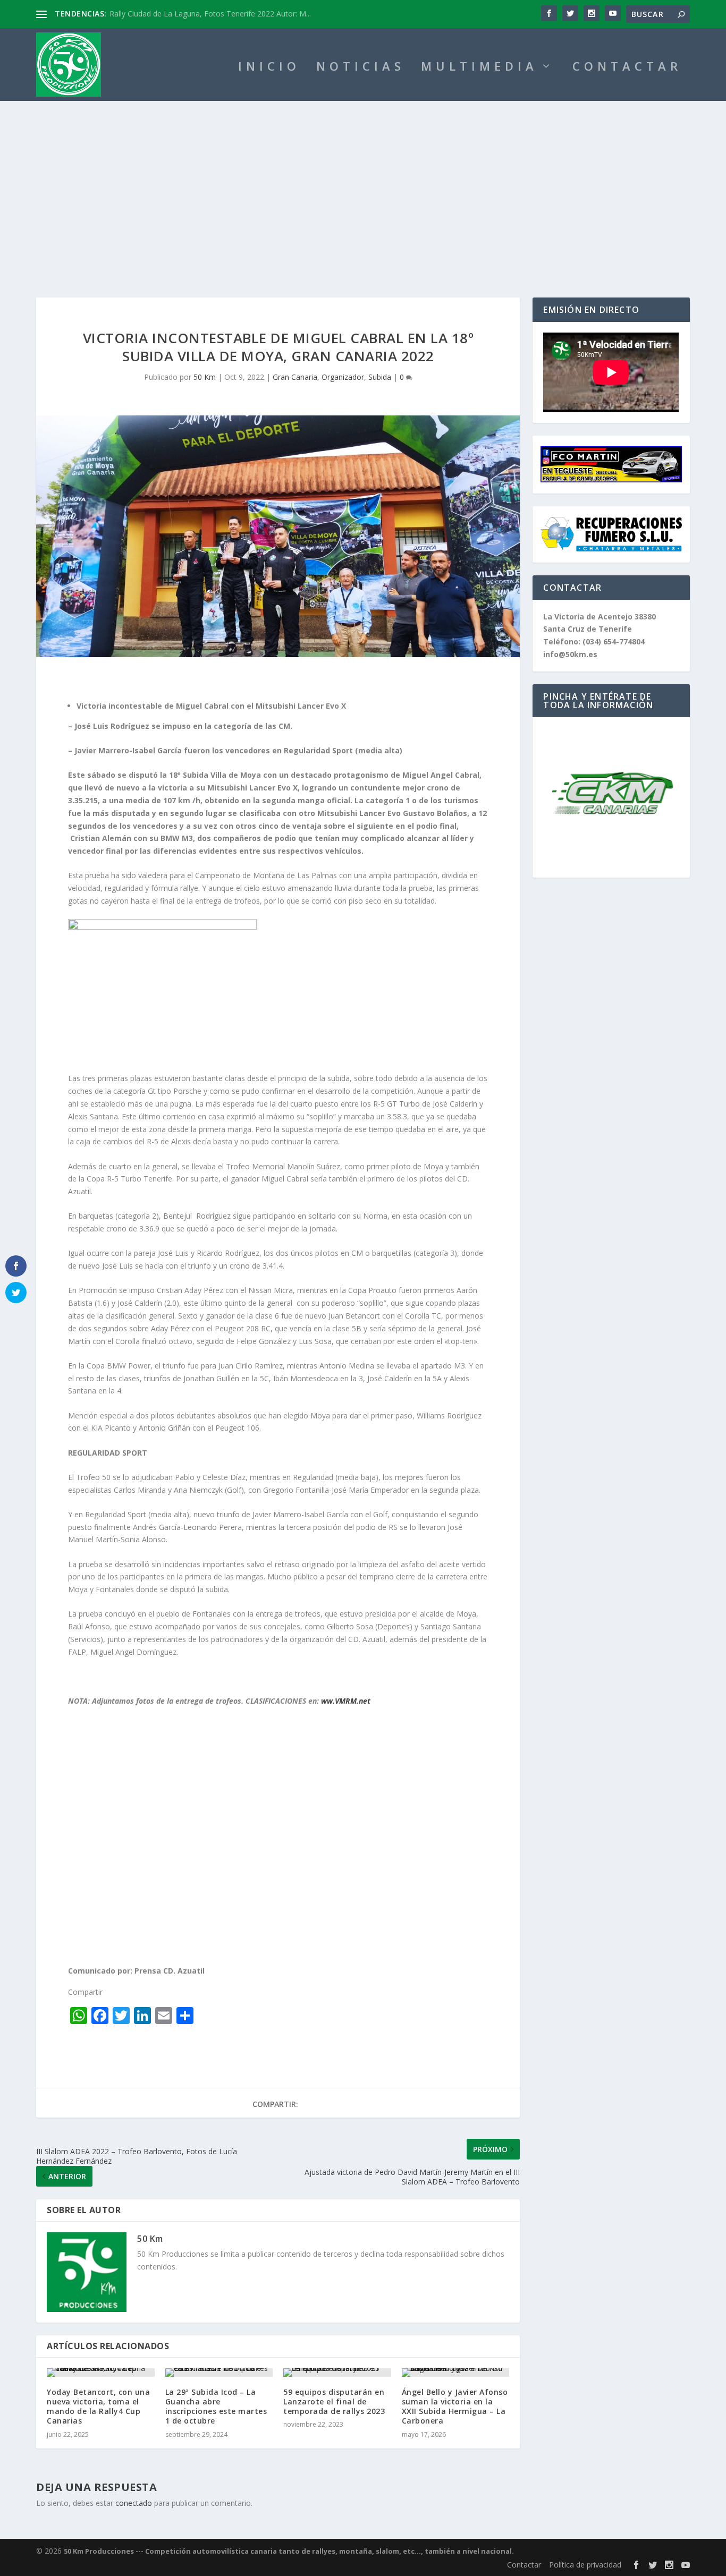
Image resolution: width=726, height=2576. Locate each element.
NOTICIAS (361, 68)
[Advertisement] (363, 181)
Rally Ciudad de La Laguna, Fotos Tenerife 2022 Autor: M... (210, 14)
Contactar (524, 2565)
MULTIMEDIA (479, 68)
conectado (134, 2503)
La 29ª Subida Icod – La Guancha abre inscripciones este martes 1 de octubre (216, 2407)
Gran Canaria (295, 377)
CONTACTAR (627, 68)
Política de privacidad (585, 2565)
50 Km (205, 377)
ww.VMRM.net (346, 1701)
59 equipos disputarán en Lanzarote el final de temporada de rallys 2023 (334, 2401)
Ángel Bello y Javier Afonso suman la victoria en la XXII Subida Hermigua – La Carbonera (455, 2407)
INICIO (269, 68)
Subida (380, 377)
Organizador (343, 377)
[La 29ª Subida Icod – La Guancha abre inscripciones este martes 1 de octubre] (219, 2373)
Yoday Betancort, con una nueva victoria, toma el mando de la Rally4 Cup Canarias (98, 2407)
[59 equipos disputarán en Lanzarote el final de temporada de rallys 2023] (337, 2373)
